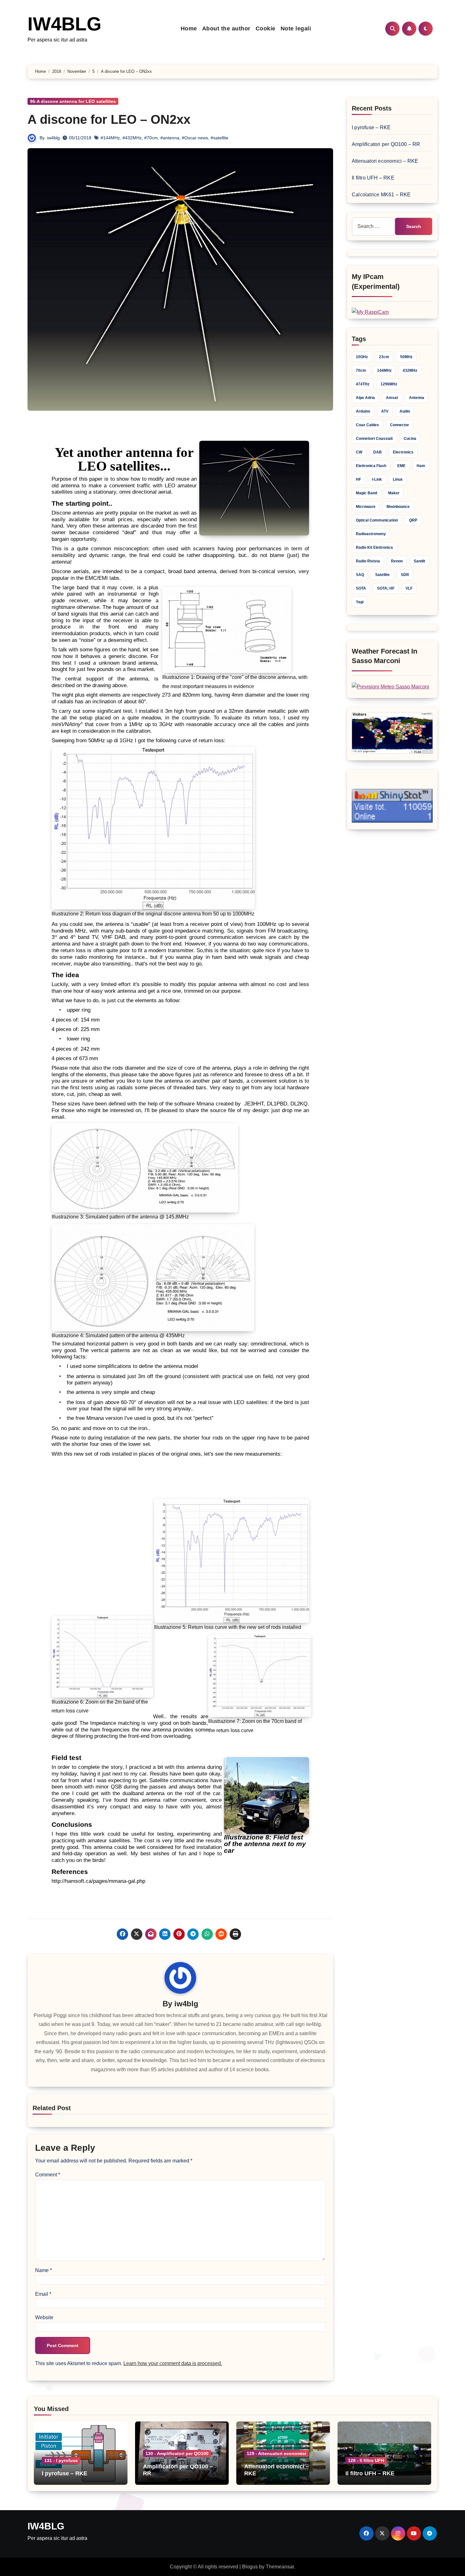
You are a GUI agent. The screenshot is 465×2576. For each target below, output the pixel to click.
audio (405, 411)
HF (358, 479)
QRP (413, 520)
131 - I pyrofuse (61, 2460)
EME (401, 466)
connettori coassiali (374, 439)
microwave (366, 507)
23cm (384, 357)
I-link (377, 479)
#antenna (170, 138)
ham (421, 466)
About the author (226, 28)
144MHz (384, 370)
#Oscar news (195, 138)
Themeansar (280, 2567)
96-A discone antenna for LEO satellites (73, 101)
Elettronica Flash (371, 466)
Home (189, 28)
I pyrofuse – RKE (371, 127)
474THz (363, 384)
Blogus (250, 2567)
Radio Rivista (368, 561)
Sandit (419, 561)
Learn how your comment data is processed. (173, 2363)
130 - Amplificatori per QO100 (177, 2453)
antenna (417, 398)
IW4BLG (65, 24)
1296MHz (389, 384)
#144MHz (110, 138)
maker (394, 493)
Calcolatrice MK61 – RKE (381, 195)
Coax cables (367, 425)
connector (400, 425)
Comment (48, 2175)
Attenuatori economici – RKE (385, 161)
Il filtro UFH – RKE (373, 178)
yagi (360, 602)
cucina (410, 439)
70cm (361, 370)
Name (43, 2270)
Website (44, 2317)
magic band (366, 493)
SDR (405, 575)
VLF (409, 588)
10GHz (362, 357)
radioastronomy (371, 534)
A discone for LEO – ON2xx (109, 119)
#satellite (220, 138)
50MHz (406, 357)
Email (43, 2294)
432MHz (410, 370)
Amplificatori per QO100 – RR (386, 144)
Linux (398, 479)
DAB (378, 452)
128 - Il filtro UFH (366, 2460)
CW (359, 452)
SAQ (360, 575)
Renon (397, 561)
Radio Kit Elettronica (374, 547)
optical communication (377, 520)
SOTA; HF (386, 588)
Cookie (266, 28)
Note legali (296, 28)
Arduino (363, 411)
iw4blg (53, 138)
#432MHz (132, 138)
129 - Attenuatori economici (276, 2453)
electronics (403, 452)
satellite (382, 575)
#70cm (151, 138)
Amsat (392, 398)
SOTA (361, 588)
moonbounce (398, 507)
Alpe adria (365, 398)
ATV (385, 411)
